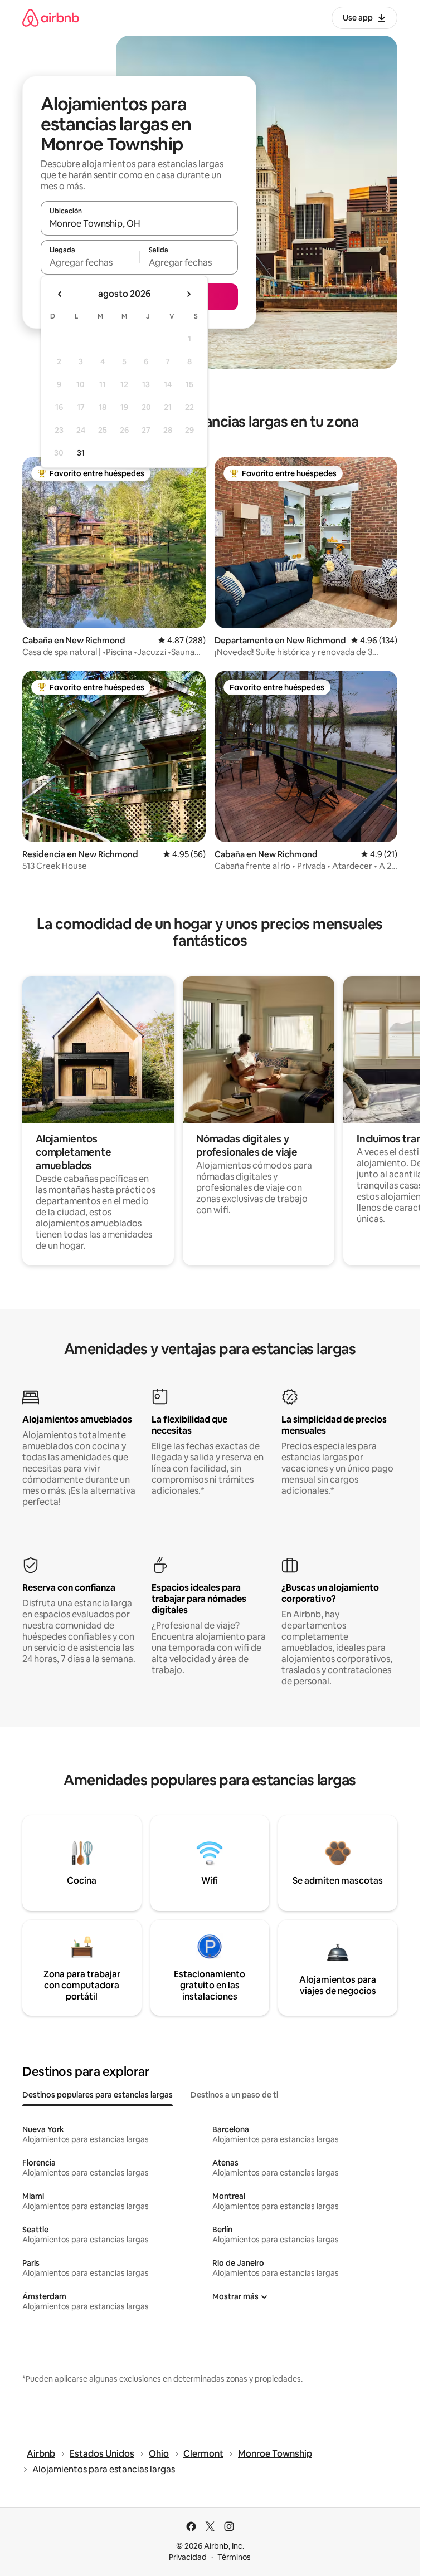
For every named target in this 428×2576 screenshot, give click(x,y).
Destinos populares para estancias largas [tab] (98, 2095)
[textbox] (90, 262)
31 (81, 453)
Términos (234, 2557)
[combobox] (139, 223)
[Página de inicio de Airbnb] (51, 18)
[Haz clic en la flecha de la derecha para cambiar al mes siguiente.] (188, 294)
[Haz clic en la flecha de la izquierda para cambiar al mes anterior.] (60, 294)
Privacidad (188, 2557)
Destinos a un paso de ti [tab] (234, 2095)
